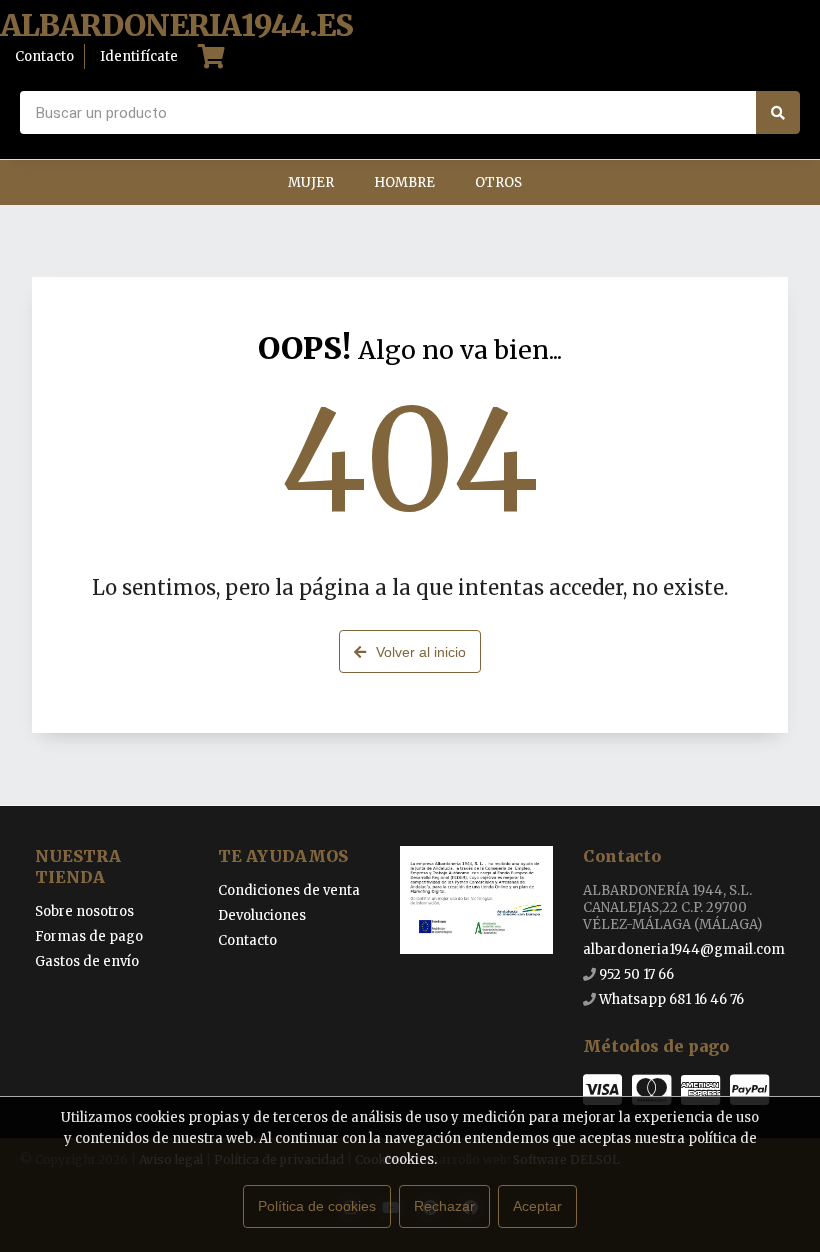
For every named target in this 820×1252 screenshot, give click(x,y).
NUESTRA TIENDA (78, 866)
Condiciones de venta (289, 890)
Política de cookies (317, 1206)
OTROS (498, 182)
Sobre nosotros (84, 911)
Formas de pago (89, 936)
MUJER (311, 182)
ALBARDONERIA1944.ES (176, 25)
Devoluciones (262, 915)
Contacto (247, 940)
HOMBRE (404, 182)
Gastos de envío (87, 961)
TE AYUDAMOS (283, 856)
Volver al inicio (421, 652)
